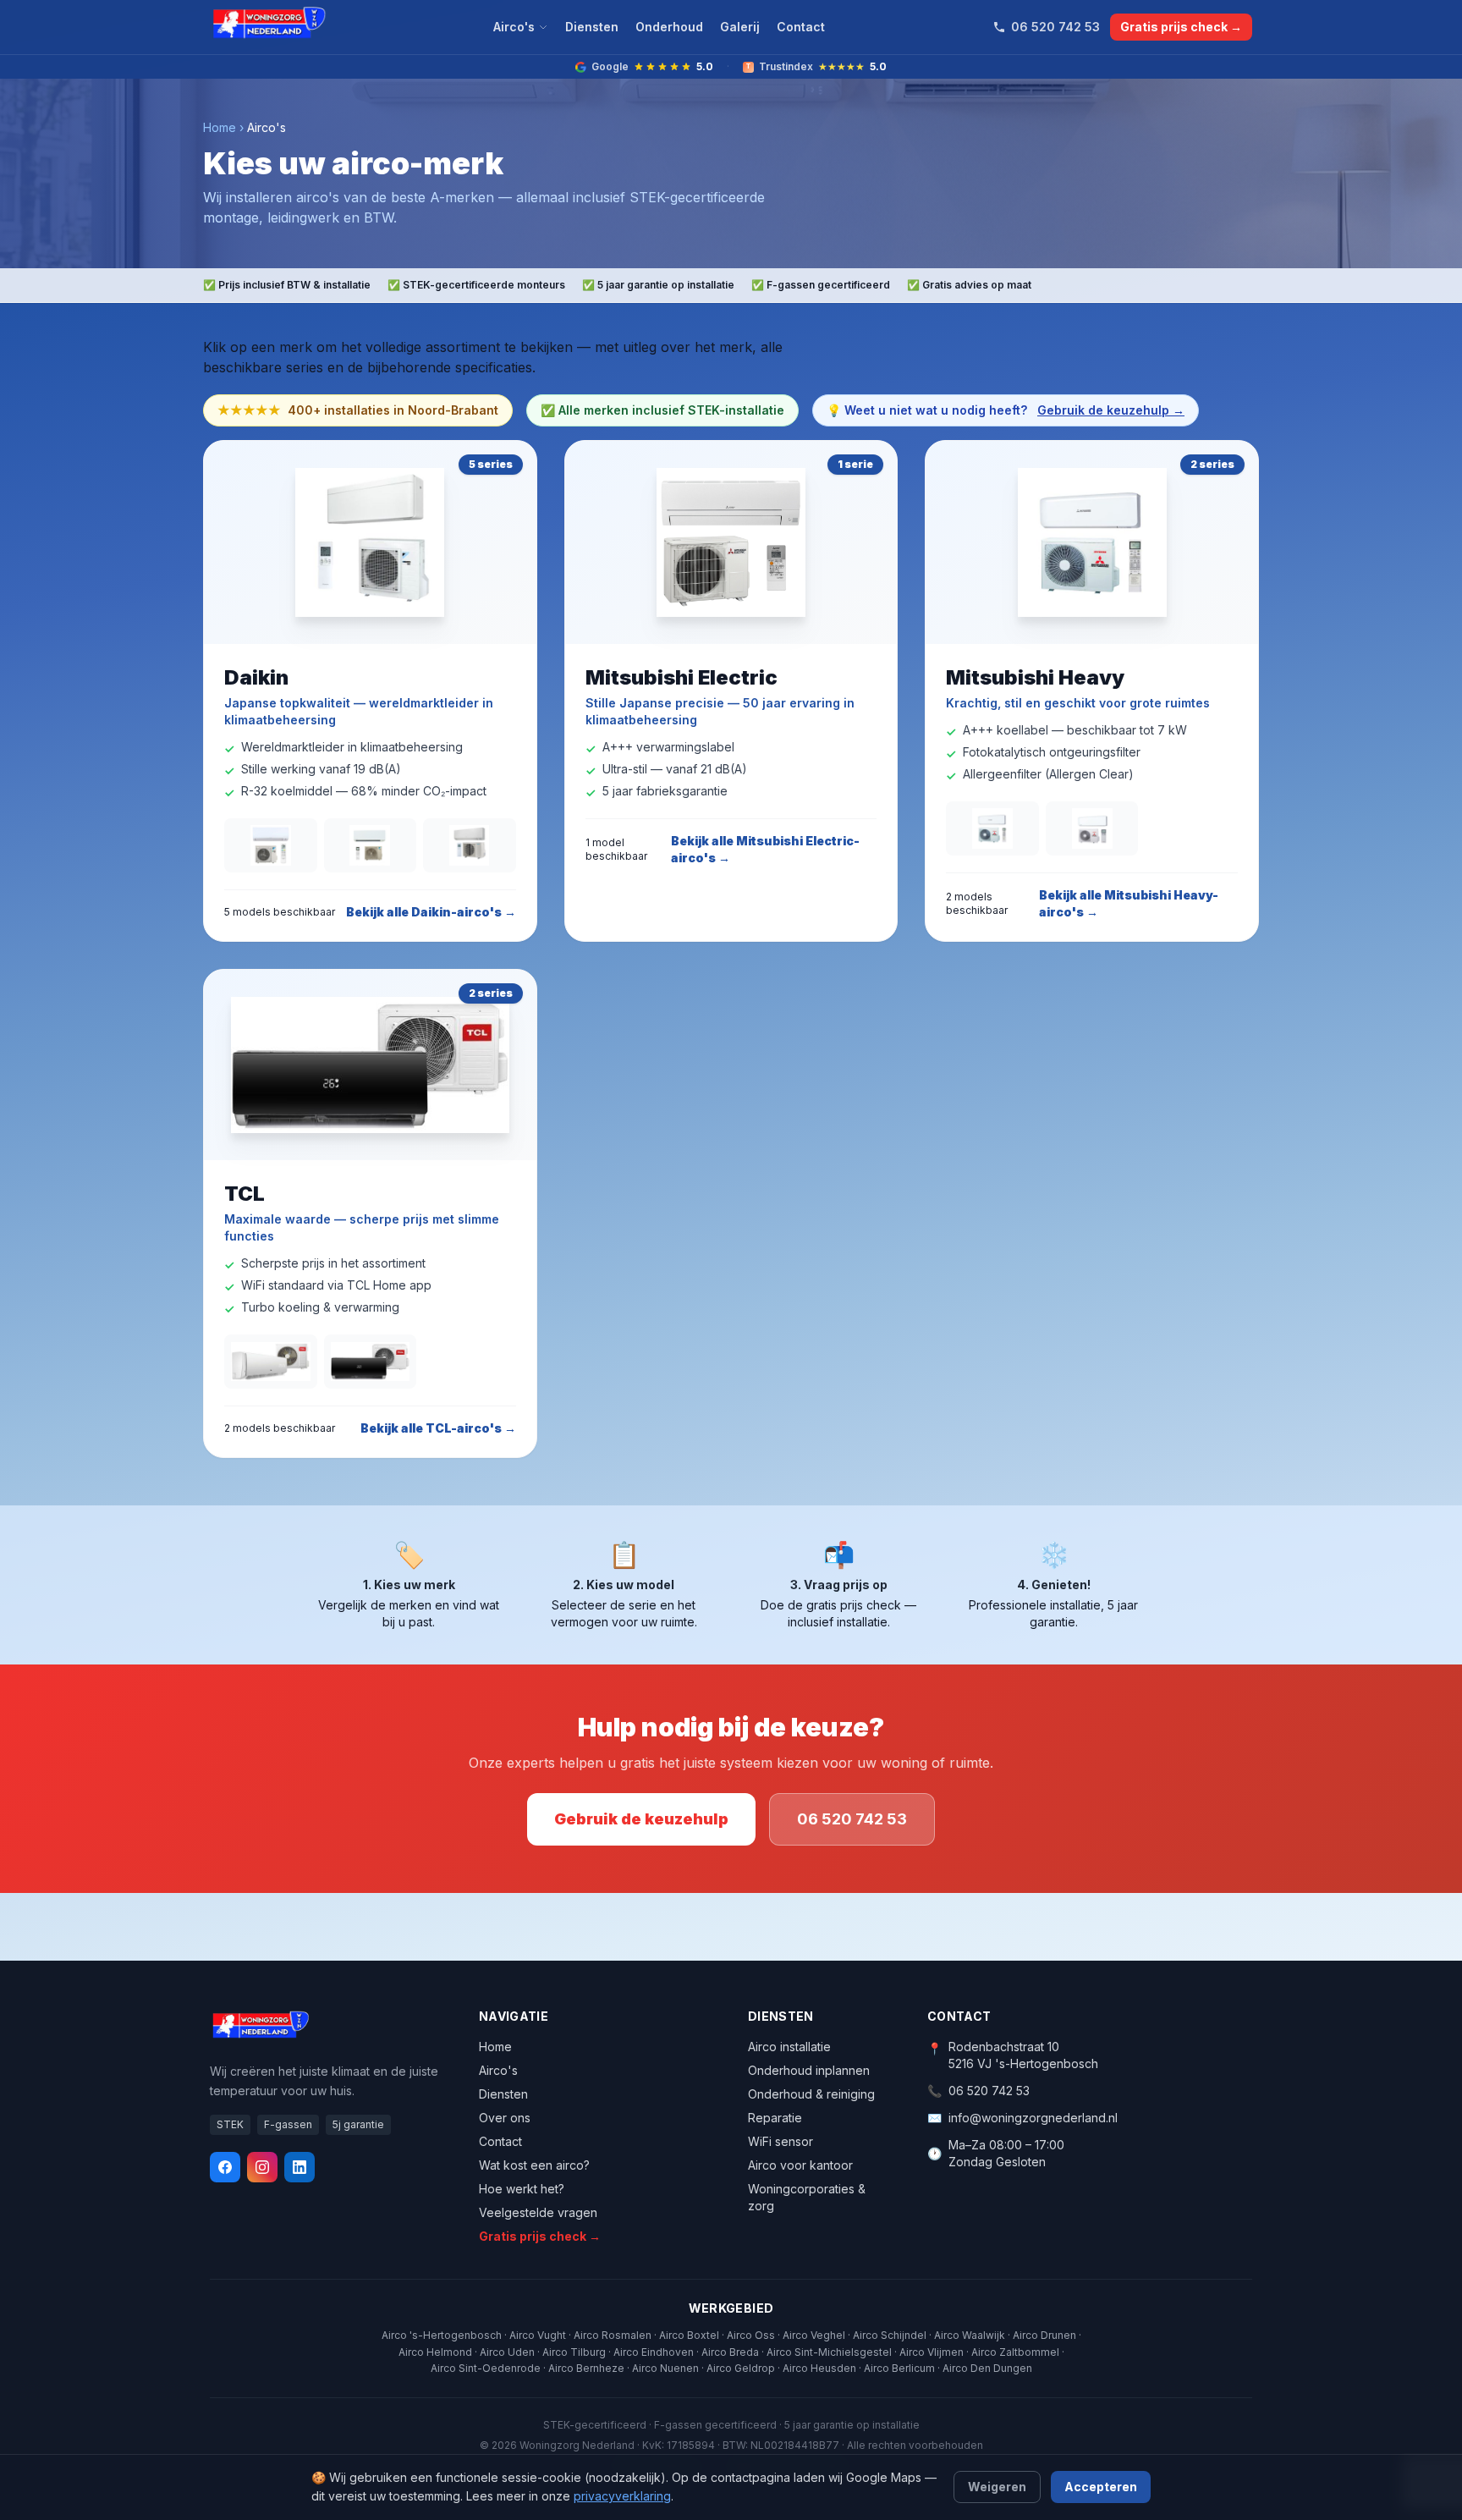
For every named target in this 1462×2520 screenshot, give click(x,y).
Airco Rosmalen (613, 2335)
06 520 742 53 (1055, 27)
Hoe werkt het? (522, 2189)
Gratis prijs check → (1181, 27)
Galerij (740, 27)
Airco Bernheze (586, 2368)
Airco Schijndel (890, 2335)
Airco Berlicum (899, 2368)
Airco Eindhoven (654, 2352)
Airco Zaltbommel (1015, 2352)
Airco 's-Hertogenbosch (442, 2335)
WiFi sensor (780, 2141)
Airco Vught (538, 2335)
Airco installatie (789, 2047)
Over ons (505, 2118)
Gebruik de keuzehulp (641, 1819)
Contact (801, 27)
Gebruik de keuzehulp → (1111, 410)
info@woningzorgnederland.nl (1033, 2118)
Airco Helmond (435, 2352)
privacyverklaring (622, 2496)
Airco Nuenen (665, 2368)
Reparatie (775, 2118)
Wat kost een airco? (534, 2165)
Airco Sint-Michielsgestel (829, 2352)
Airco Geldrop (741, 2368)
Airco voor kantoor (800, 2165)
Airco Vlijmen (932, 2352)
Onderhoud (669, 27)
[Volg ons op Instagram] (262, 2167)
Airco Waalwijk (970, 2335)
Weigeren (997, 2487)
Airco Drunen (1044, 2335)
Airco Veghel (814, 2335)
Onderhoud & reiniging (811, 2094)
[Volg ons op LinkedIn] (300, 2167)
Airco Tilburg (574, 2352)
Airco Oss (751, 2335)
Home (220, 127)
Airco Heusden (819, 2368)
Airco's (514, 27)
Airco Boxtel (689, 2335)
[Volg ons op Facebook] (225, 2167)
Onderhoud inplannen (809, 2070)
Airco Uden (507, 2352)
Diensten (592, 27)
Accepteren (1101, 2487)
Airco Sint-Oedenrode (486, 2368)
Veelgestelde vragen (538, 2212)
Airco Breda (730, 2352)
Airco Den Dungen (987, 2368)
